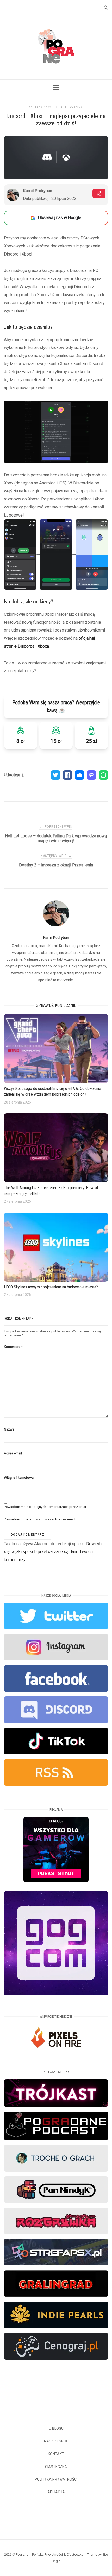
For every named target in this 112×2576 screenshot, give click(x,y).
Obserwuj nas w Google (60, 218)
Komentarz (13, 1347)
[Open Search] (106, 8)
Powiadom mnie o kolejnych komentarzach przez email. (46, 1507)
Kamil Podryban (56, 938)
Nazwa (9, 1429)
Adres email (13, 1453)
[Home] (56, 70)
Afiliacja (56, 2492)
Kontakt (56, 2454)
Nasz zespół (56, 2441)
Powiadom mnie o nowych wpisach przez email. (40, 1519)
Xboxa (43, 646)
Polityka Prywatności (56, 2479)
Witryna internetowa (19, 1478)
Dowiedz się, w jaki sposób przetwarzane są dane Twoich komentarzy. (53, 1552)
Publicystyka (72, 108)
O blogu (56, 2428)
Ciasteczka (56, 2467)
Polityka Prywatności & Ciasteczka (58, 2554)
